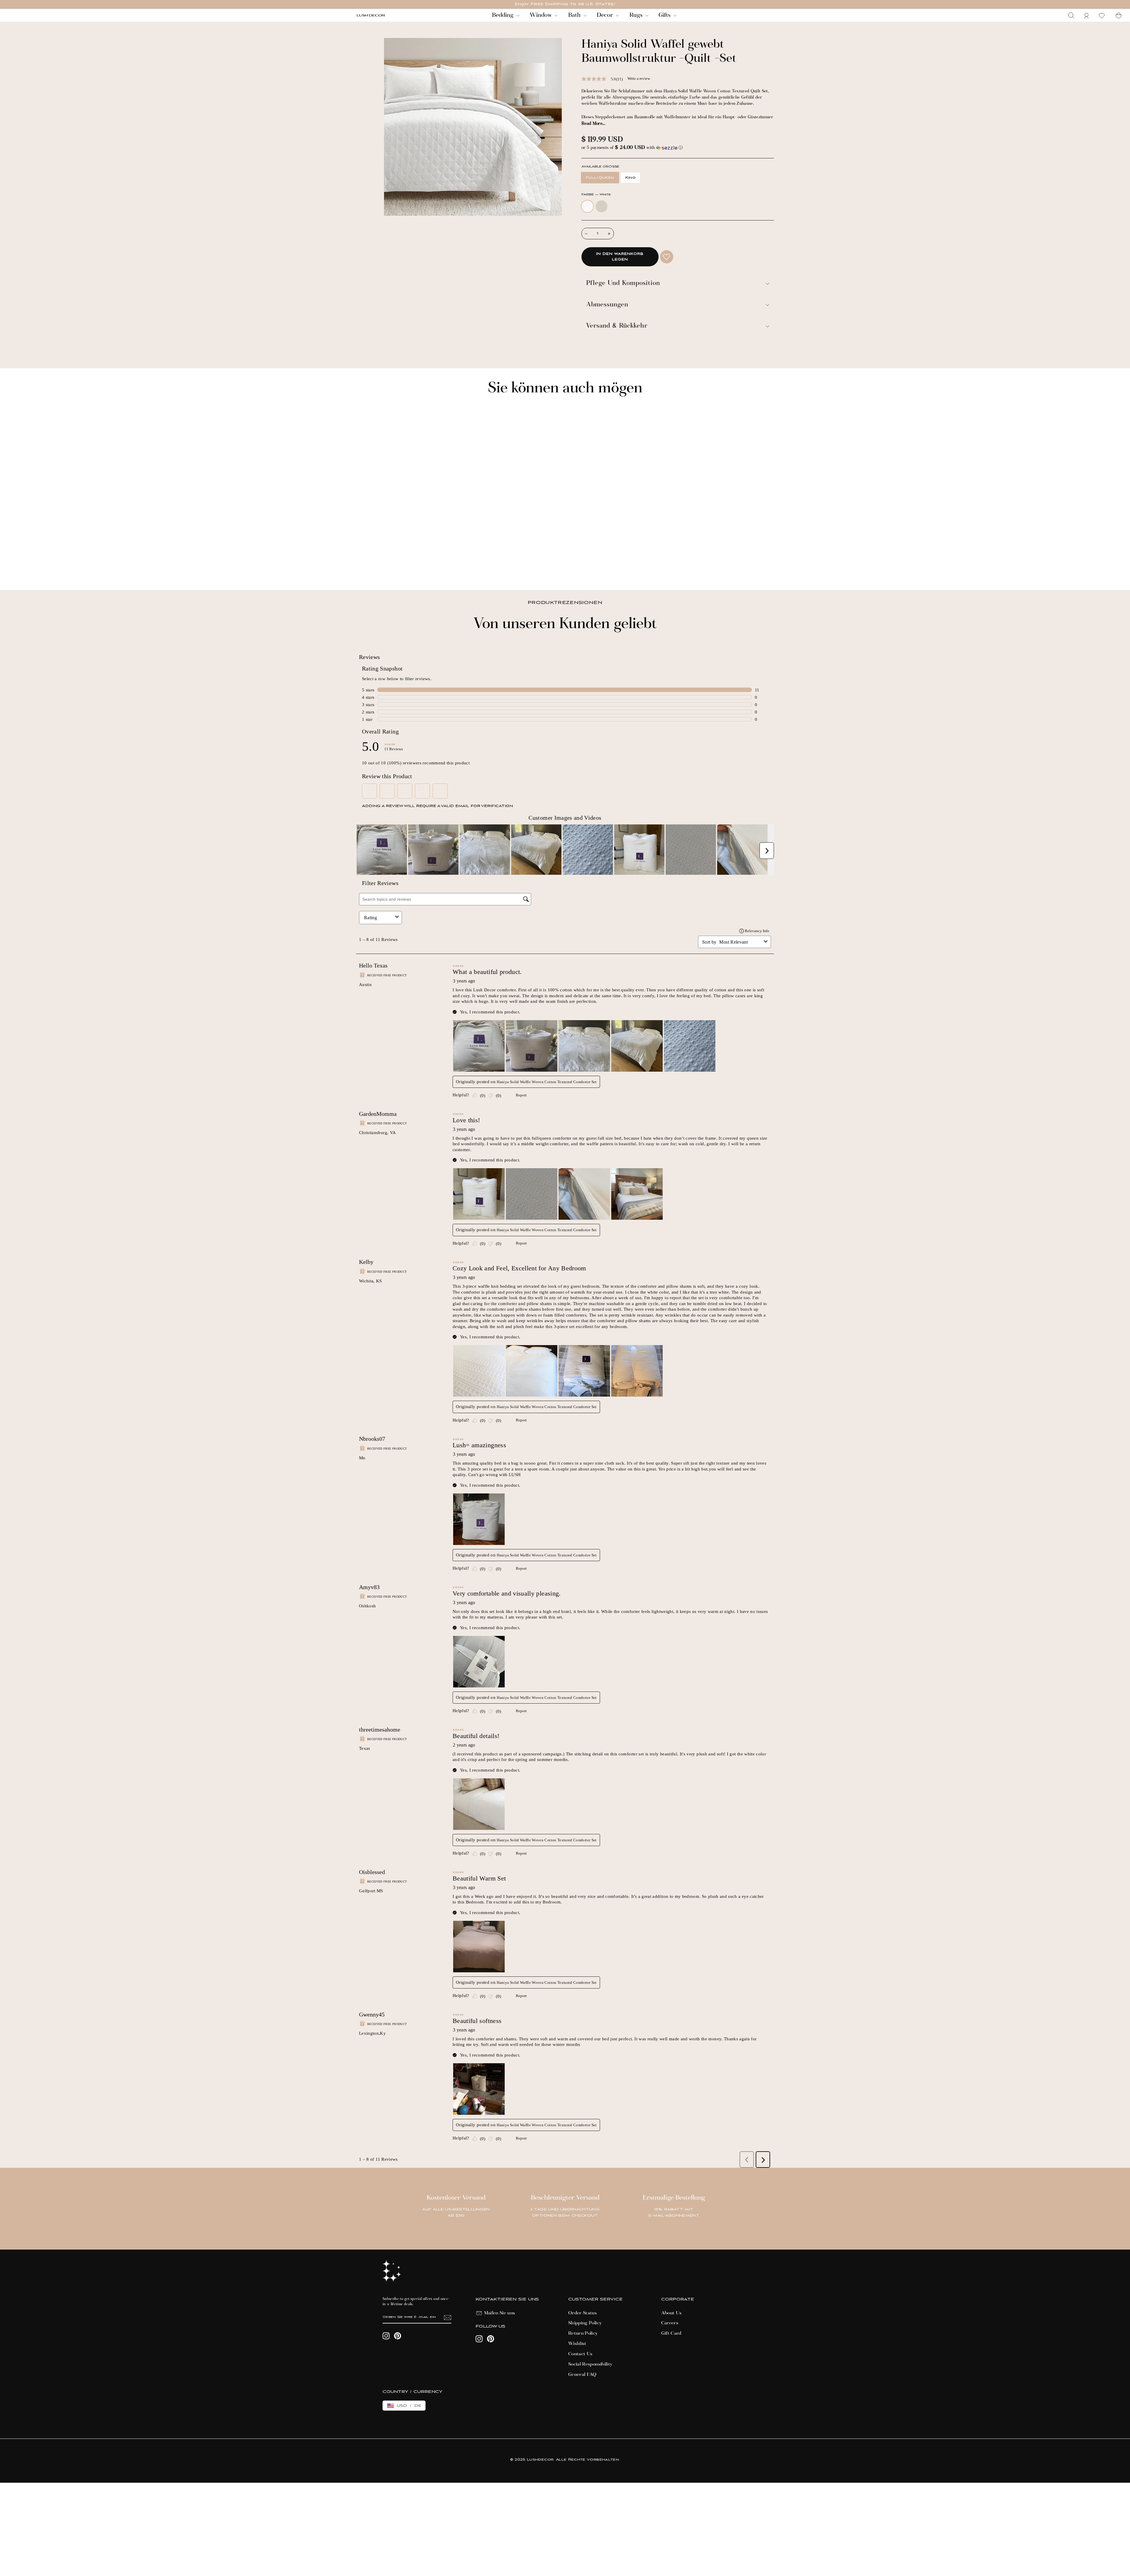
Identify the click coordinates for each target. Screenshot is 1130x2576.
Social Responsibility (590, 2364)
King (630, 178)
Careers (670, 2323)
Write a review (639, 78)
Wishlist (577, 2344)
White (587, 206)
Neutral (601, 206)
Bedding (503, 15)
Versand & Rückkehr (617, 326)
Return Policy (583, 2333)
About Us (672, 2313)
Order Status (583, 2313)
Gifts (665, 15)
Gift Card (671, 2333)
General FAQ (583, 2375)
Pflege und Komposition (623, 284)
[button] (678, 148)
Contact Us (580, 2354)
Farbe (596, 195)
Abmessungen (607, 305)
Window (541, 15)
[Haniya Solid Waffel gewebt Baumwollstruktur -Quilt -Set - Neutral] (367, 566)
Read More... (593, 124)
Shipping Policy (585, 2323)
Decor (606, 15)
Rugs (637, 15)
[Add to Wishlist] (667, 257)
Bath (575, 15)
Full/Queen (600, 178)
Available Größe (600, 167)
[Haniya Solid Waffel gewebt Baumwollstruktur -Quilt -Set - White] (359, 566)
